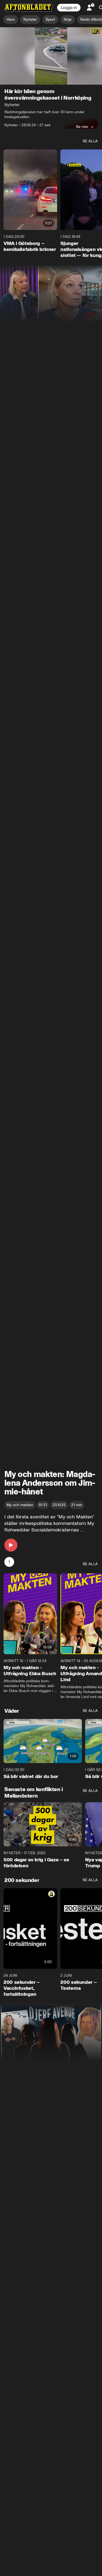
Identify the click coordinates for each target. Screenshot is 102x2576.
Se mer (82, 127)
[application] (51, 56)
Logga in (69, 8)
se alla (90, 141)
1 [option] (9, 1562)
